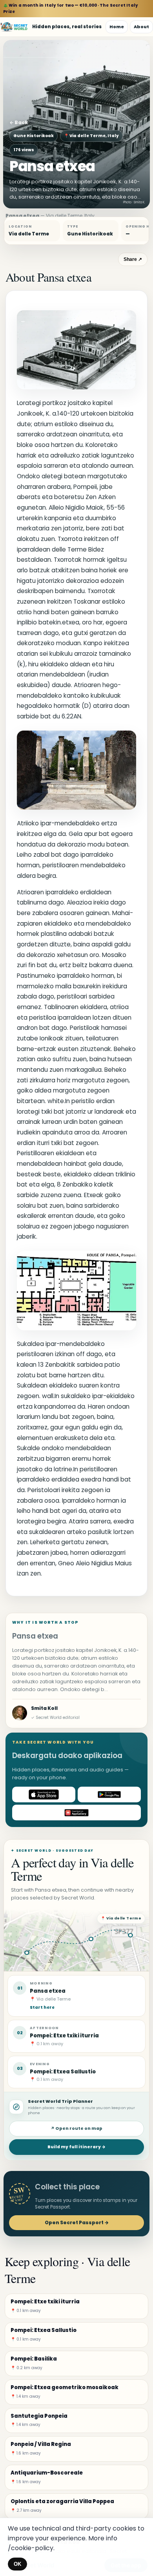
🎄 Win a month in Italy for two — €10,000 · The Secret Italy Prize (71, 8)
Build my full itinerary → (76, 2147)
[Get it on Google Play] (109, 1795)
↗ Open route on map (76, 2128)
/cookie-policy (31, 2548)
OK (17, 2564)
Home (117, 27)
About (141, 27)
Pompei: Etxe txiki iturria (64, 2036)
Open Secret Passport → (77, 2222)
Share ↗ (133, 259)
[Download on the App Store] (44, 1795)
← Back (19, 122)
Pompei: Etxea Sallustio (63, 2072)
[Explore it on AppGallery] (76, 1813)
